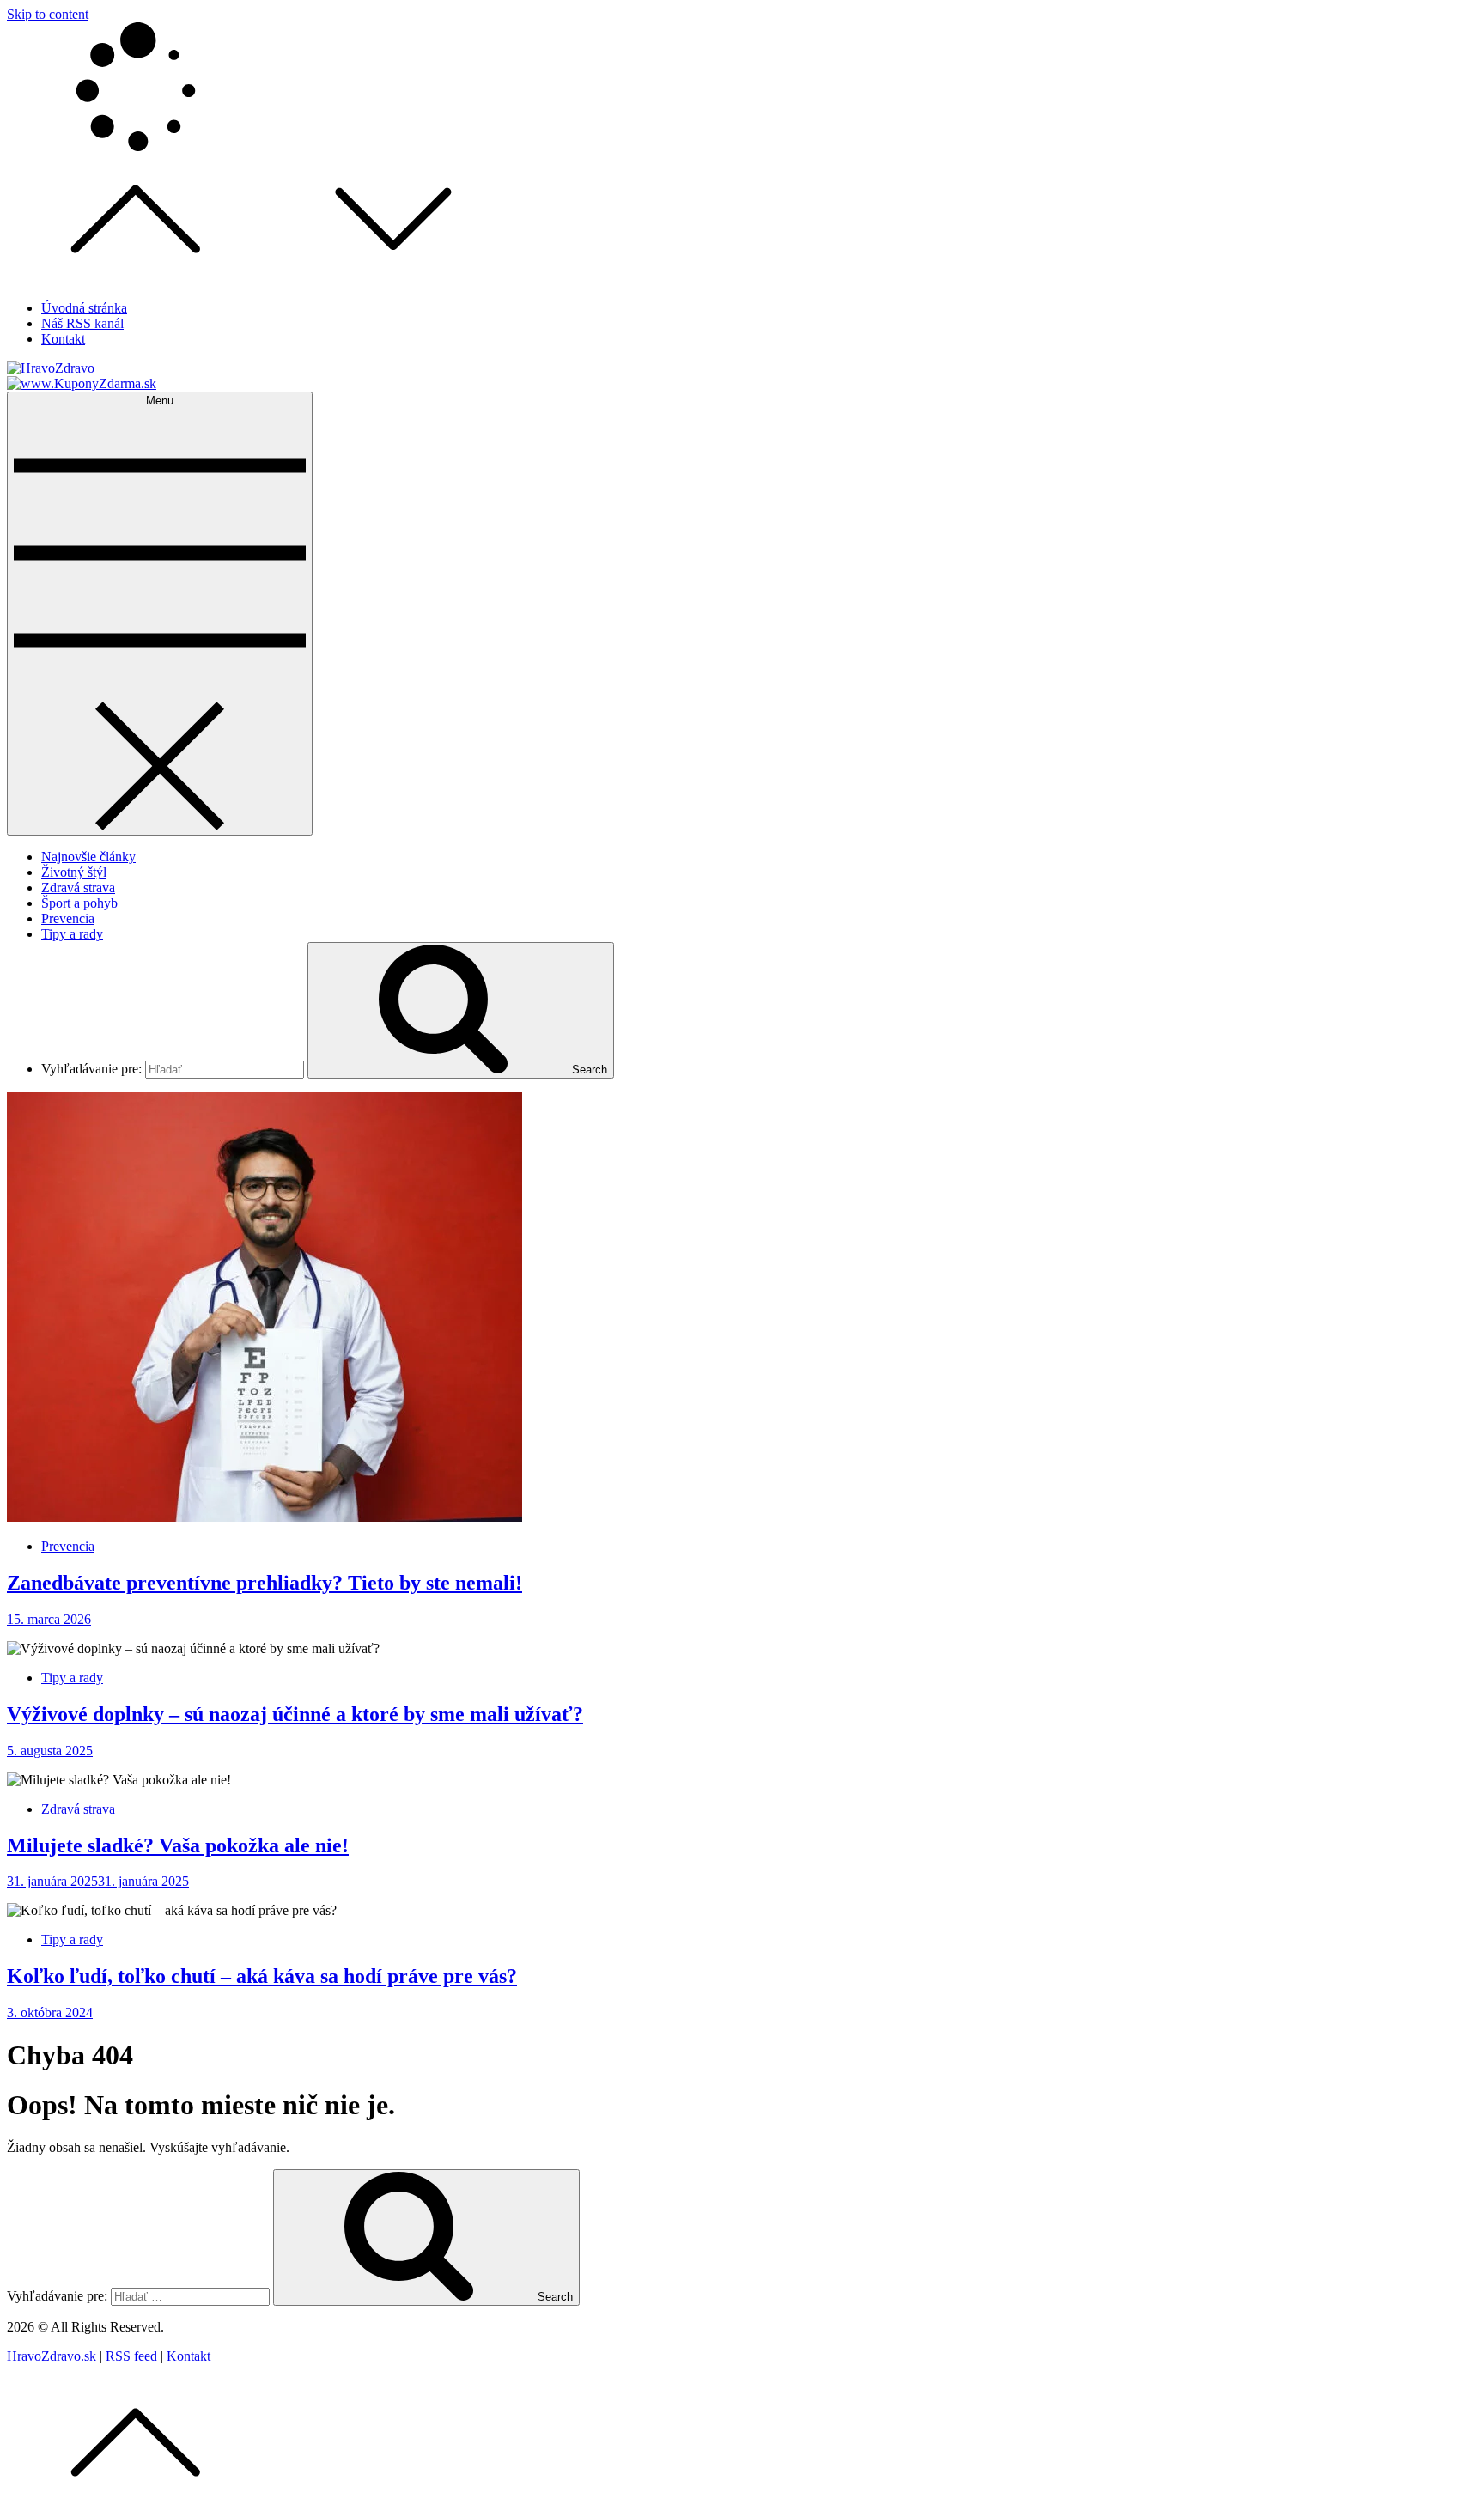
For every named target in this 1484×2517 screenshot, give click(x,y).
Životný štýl (74, 872)
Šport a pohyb (79, 903)
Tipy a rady (72, 934)
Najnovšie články (88, 857)
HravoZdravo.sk (52, 2356)
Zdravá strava (78, 888)
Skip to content (48, 14)
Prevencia (68, 918)
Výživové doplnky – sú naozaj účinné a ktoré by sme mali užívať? (295, 1714)
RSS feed (131, 2356)
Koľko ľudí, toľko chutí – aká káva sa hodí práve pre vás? (262, 1976)
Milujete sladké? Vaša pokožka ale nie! (178, 1845)
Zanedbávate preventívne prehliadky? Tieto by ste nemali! (265, 1583)
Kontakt (63, 339)
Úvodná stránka (84, 308)
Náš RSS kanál (82, 323)
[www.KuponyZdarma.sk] (82, 383)
